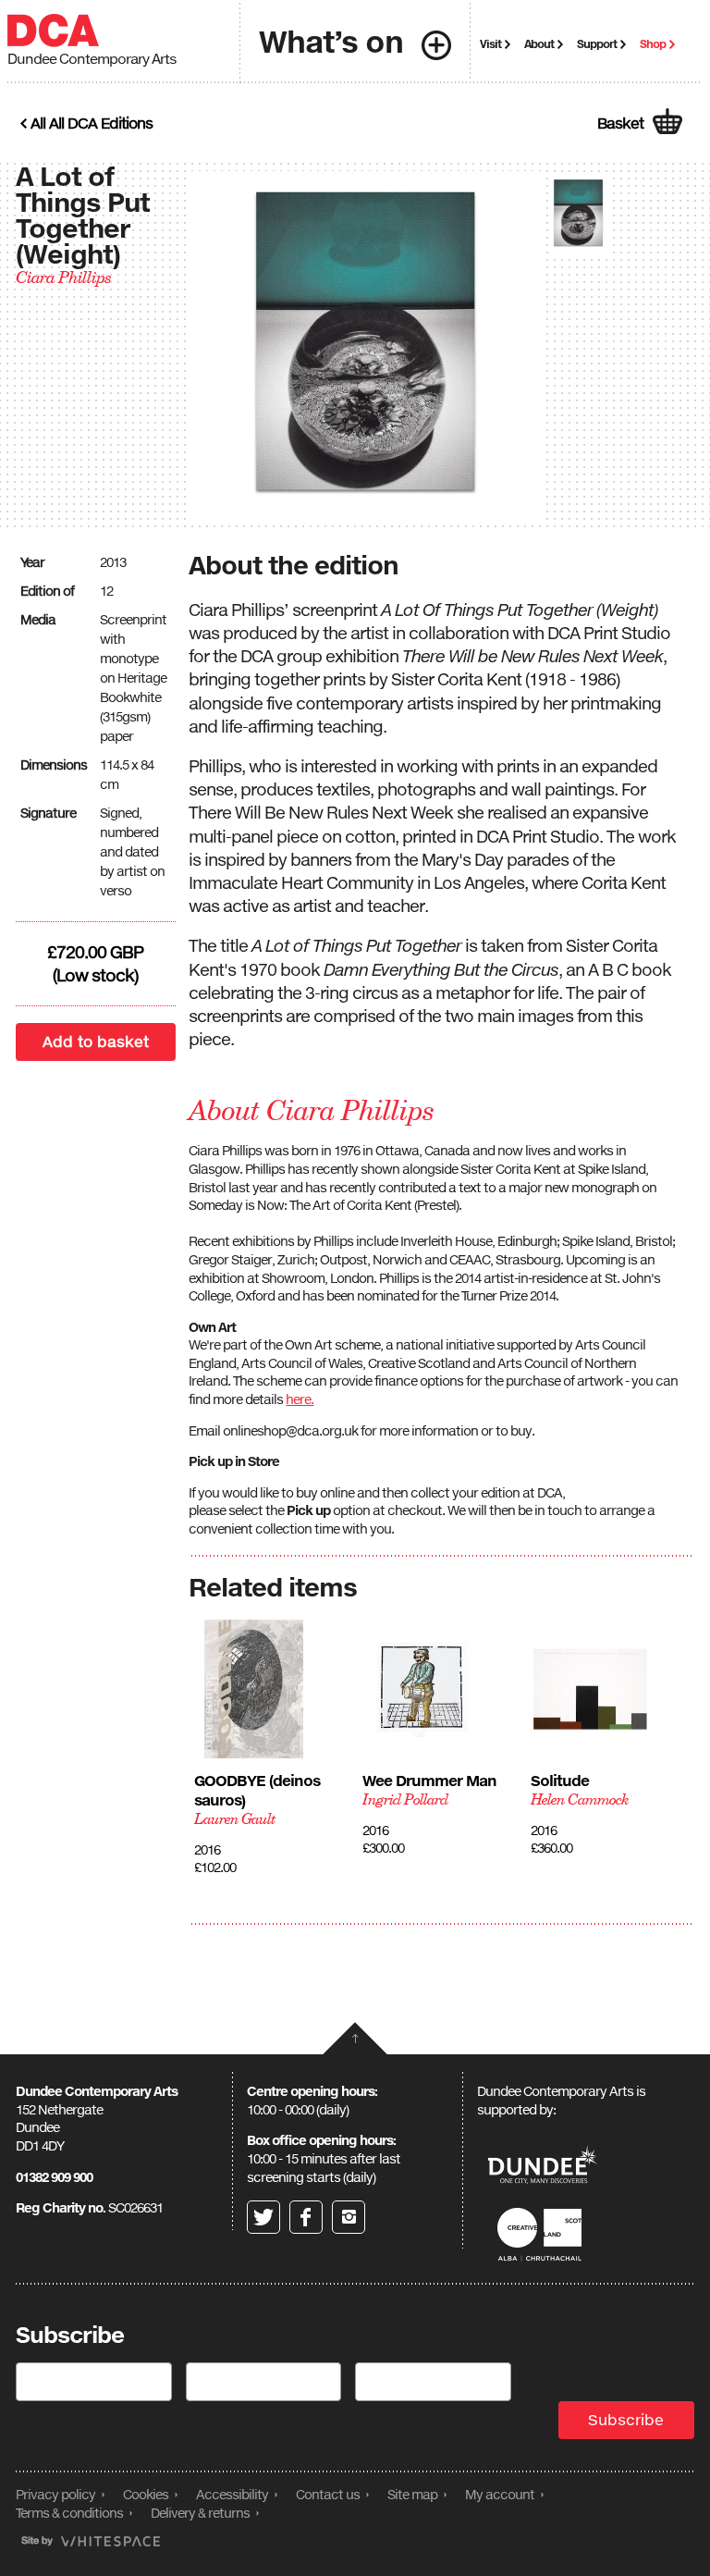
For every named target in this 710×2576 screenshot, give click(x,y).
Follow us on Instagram (349, 2217)
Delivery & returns (200, 2513)
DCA (53, 31)
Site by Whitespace (91, 2541)
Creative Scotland (543, 2234)
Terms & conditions (69, 2513)
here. (300, 1399)
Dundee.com (543, 2167)
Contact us (328, 2494)
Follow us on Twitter (263, 2217)
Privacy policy (55, 2494)
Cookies (146, 2494)
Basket (620, 123)
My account (500, 2494)
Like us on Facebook (306, 2217)
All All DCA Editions (92, 123)
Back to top (355, 2038)
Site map (412, 2494)
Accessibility (232, 2494)
